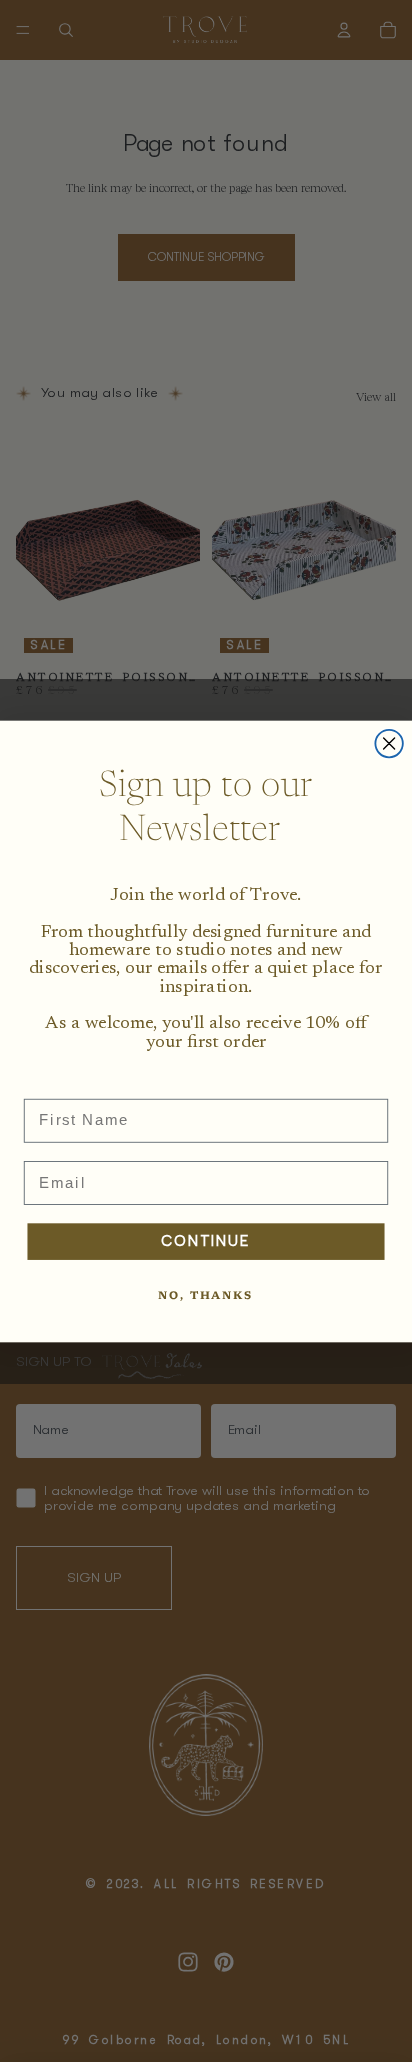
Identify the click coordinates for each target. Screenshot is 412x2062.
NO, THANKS (205, 1296)
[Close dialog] (388, 742)
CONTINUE (206, 1240)
